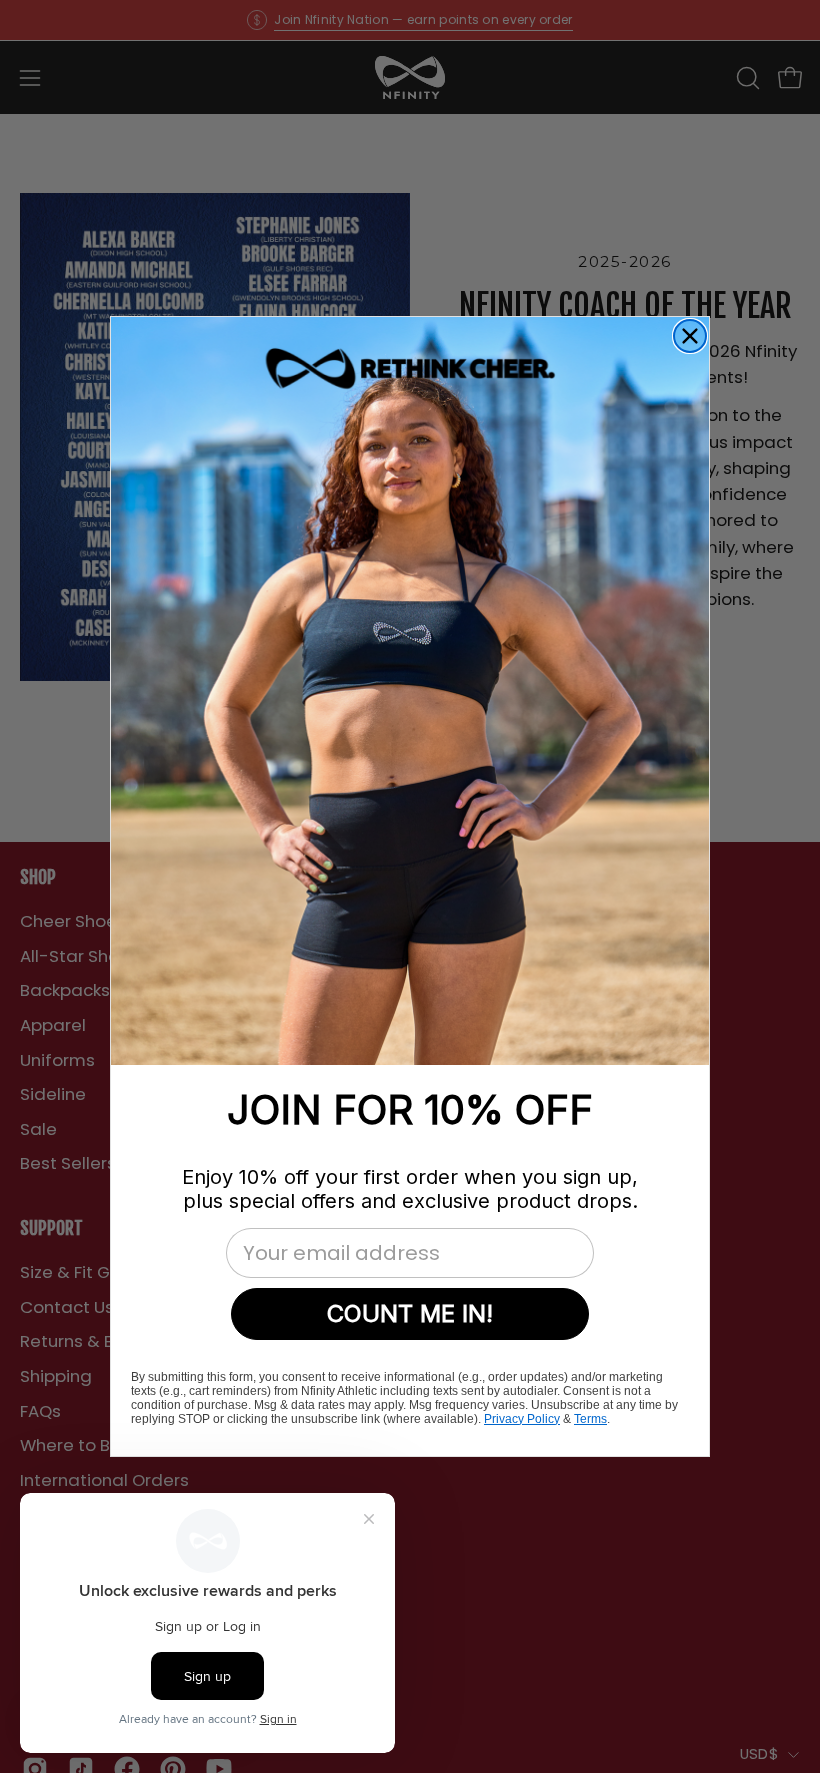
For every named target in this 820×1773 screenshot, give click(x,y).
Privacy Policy (522, 1419)
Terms (590, 1419)
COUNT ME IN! (410, 1313)
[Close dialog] (690, 336)
